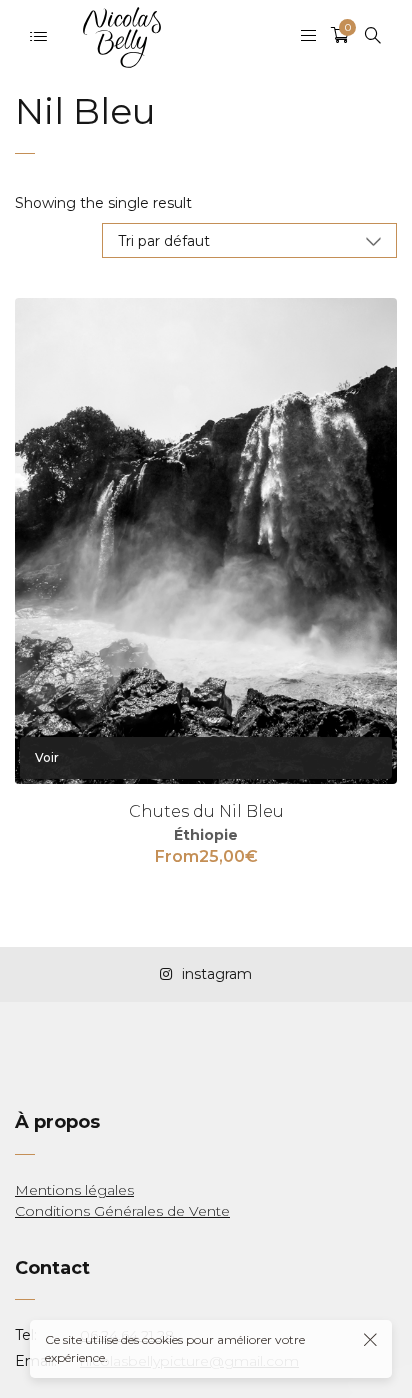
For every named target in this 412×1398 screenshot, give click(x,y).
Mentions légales (74, 1190)
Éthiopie (206, 835)
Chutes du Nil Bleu (206, 811)
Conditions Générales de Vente (122, 1211)
